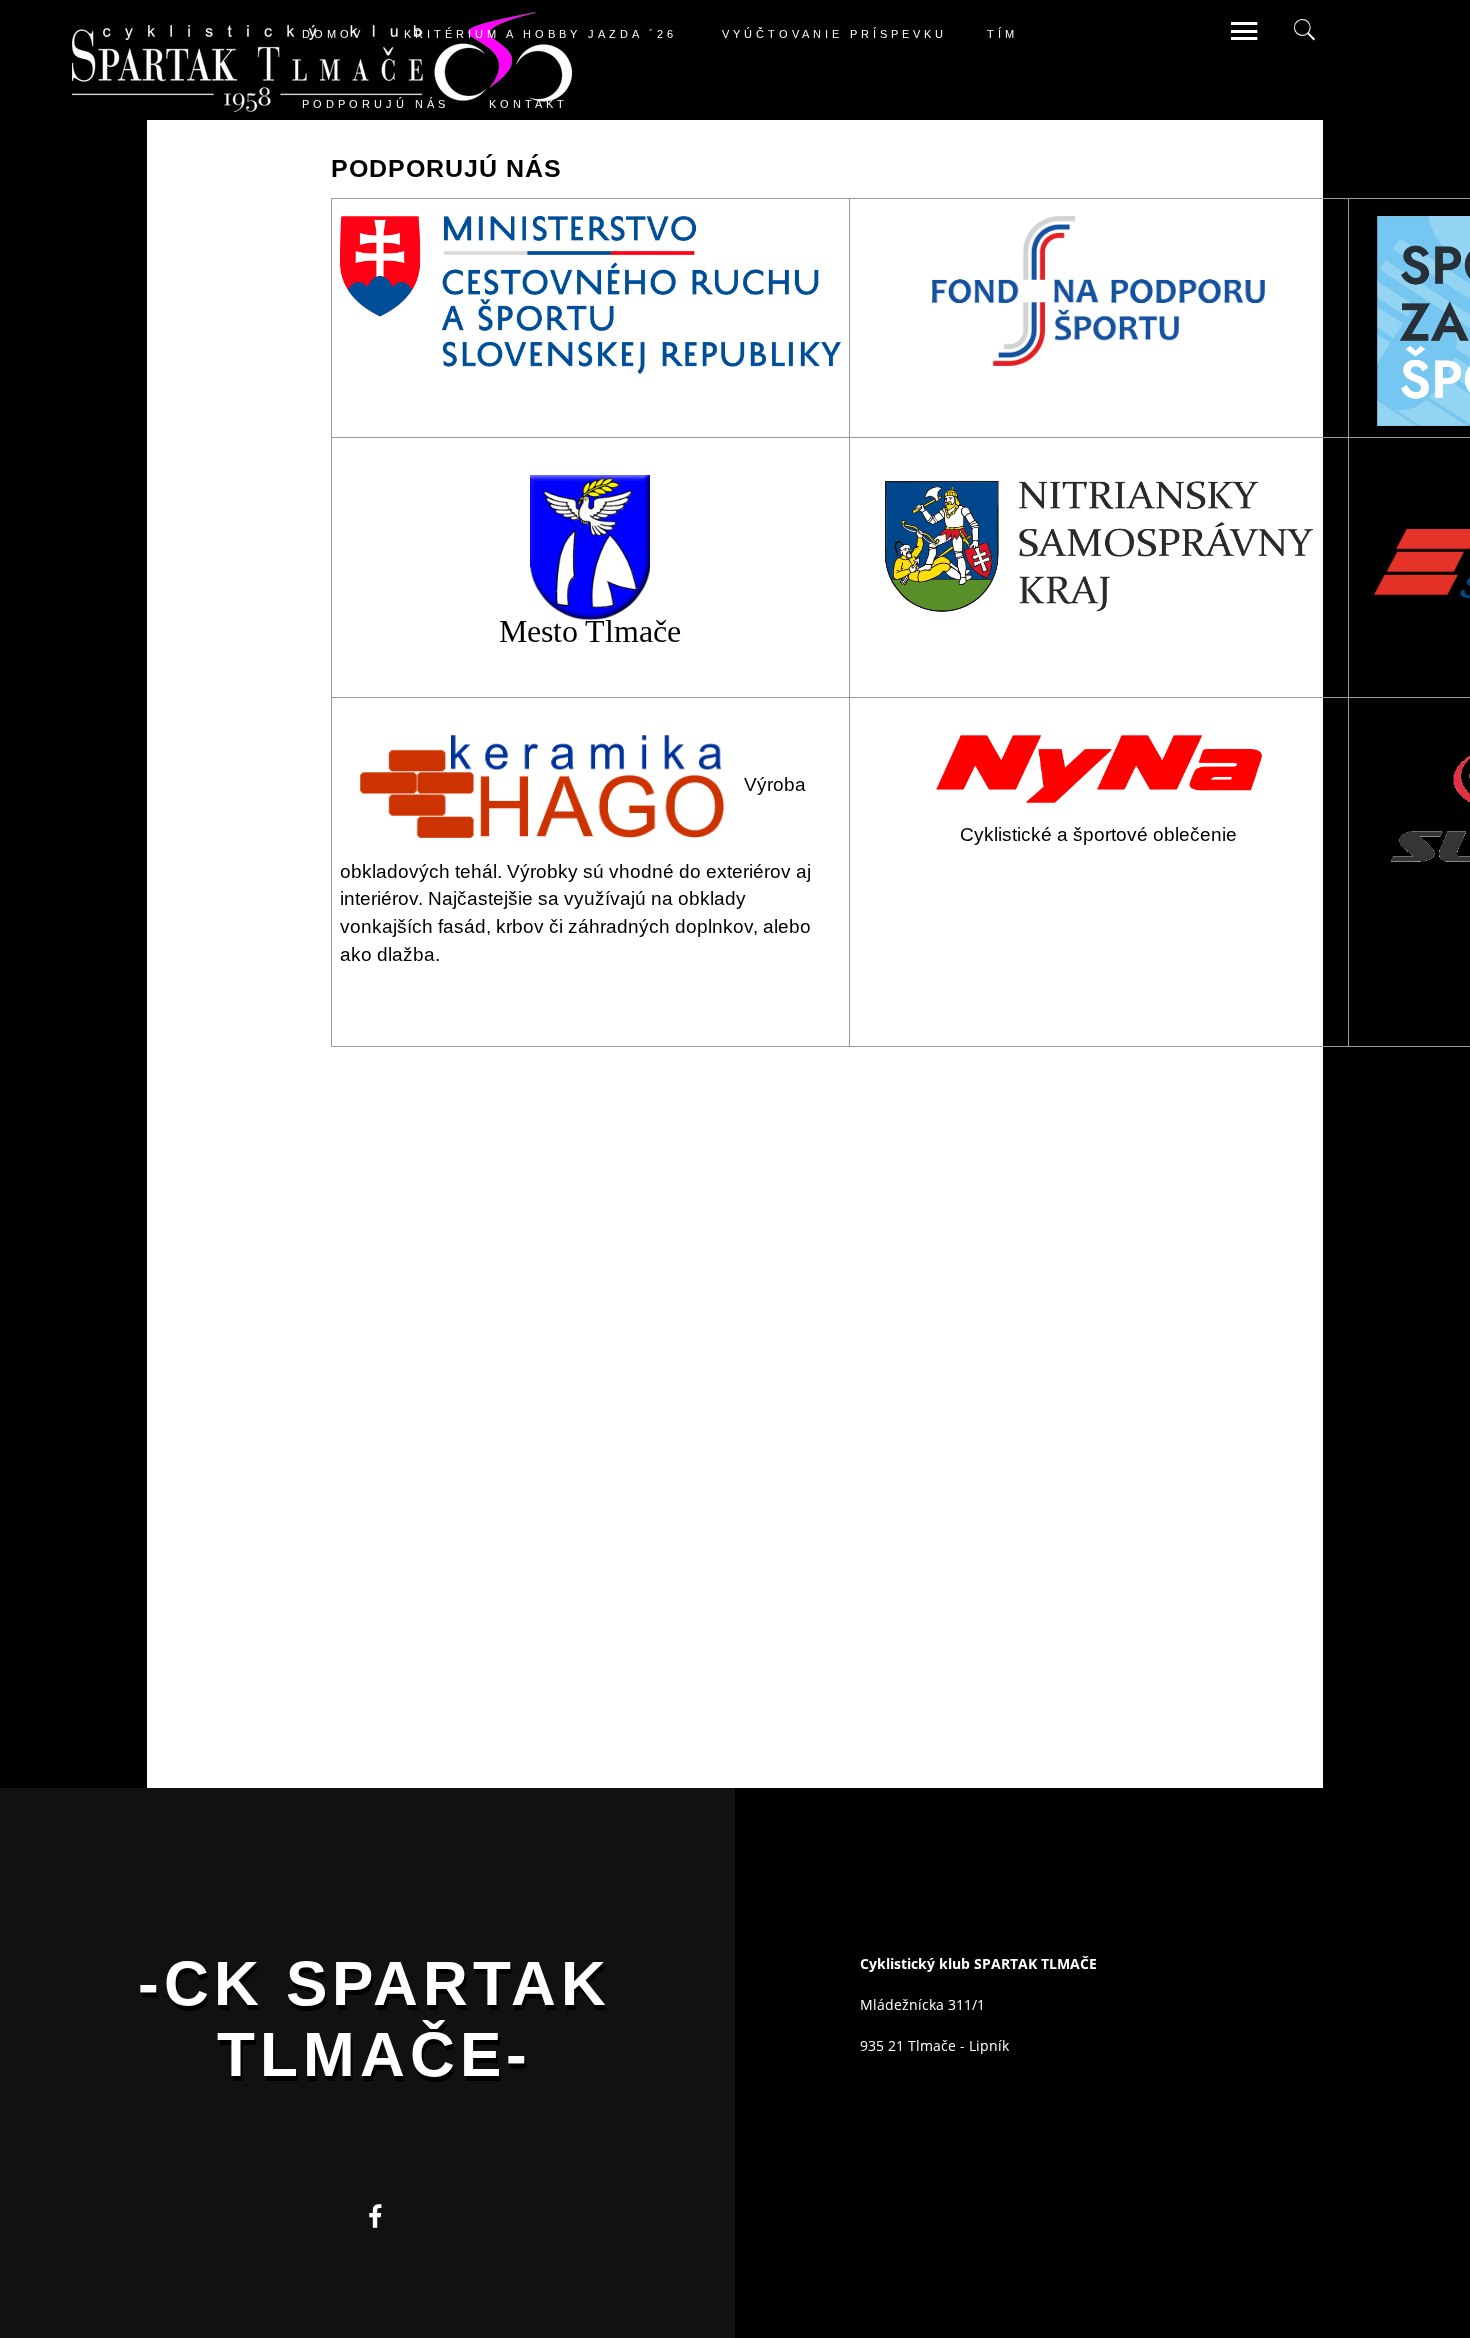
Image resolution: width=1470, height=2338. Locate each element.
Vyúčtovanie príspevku (834, 33)
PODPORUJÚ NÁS (375, 103)
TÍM (1002, 33)
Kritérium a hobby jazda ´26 (540, 33)
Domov (333, 33)
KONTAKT (528, 103)
